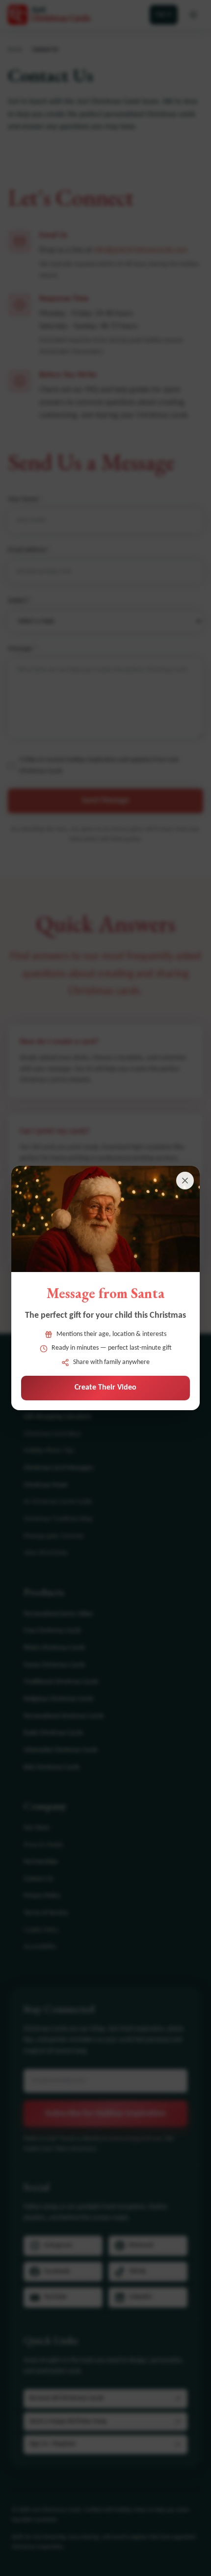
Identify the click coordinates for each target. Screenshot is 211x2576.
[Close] (185, 1181)
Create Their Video (105, 1388)
